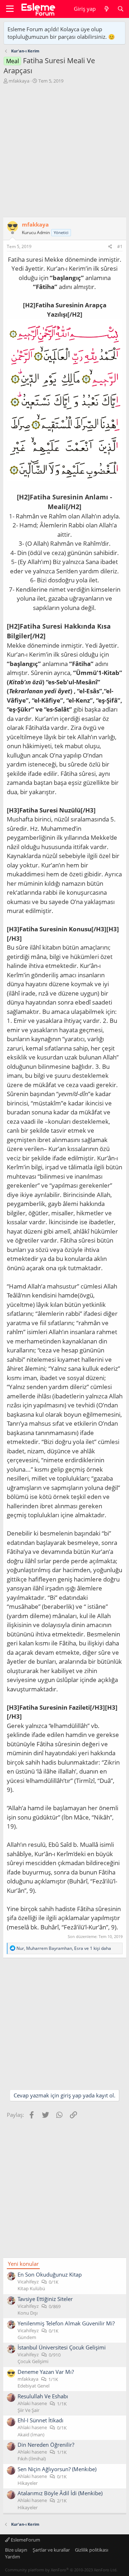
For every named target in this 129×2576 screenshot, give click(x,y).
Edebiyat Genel (34, 2386)
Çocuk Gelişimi (33, 2361)
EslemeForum (25, 2540)
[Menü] (10, 9)
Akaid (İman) (31, 2435)
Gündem (27, 2337)
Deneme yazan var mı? (46, 2372)
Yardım (13, 2557)
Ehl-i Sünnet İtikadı (40, 2420)
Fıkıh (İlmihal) (32, 2459)
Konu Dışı (28, 2313)
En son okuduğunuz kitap (50, 2274)
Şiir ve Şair (28, 2410)
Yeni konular (23, 2264)
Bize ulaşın (16, 2550)
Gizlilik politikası (92, 2550)
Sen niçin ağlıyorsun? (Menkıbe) (57, 2469)
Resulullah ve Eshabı (43, 2396)
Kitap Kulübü (31, 2288)
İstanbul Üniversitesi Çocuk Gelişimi (62, 2347)
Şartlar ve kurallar (51, 2550)
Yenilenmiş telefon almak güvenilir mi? (66, 2323)
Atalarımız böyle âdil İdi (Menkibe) (60, 2493)
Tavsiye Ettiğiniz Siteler (45, 2299)
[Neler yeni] (106, 9)
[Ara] (121, 9)
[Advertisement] (64, 152)
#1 (120, 246)
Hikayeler (28, 2483)
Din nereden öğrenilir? (46, 2445)
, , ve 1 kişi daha (64, 1948)
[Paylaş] (110, 247)
